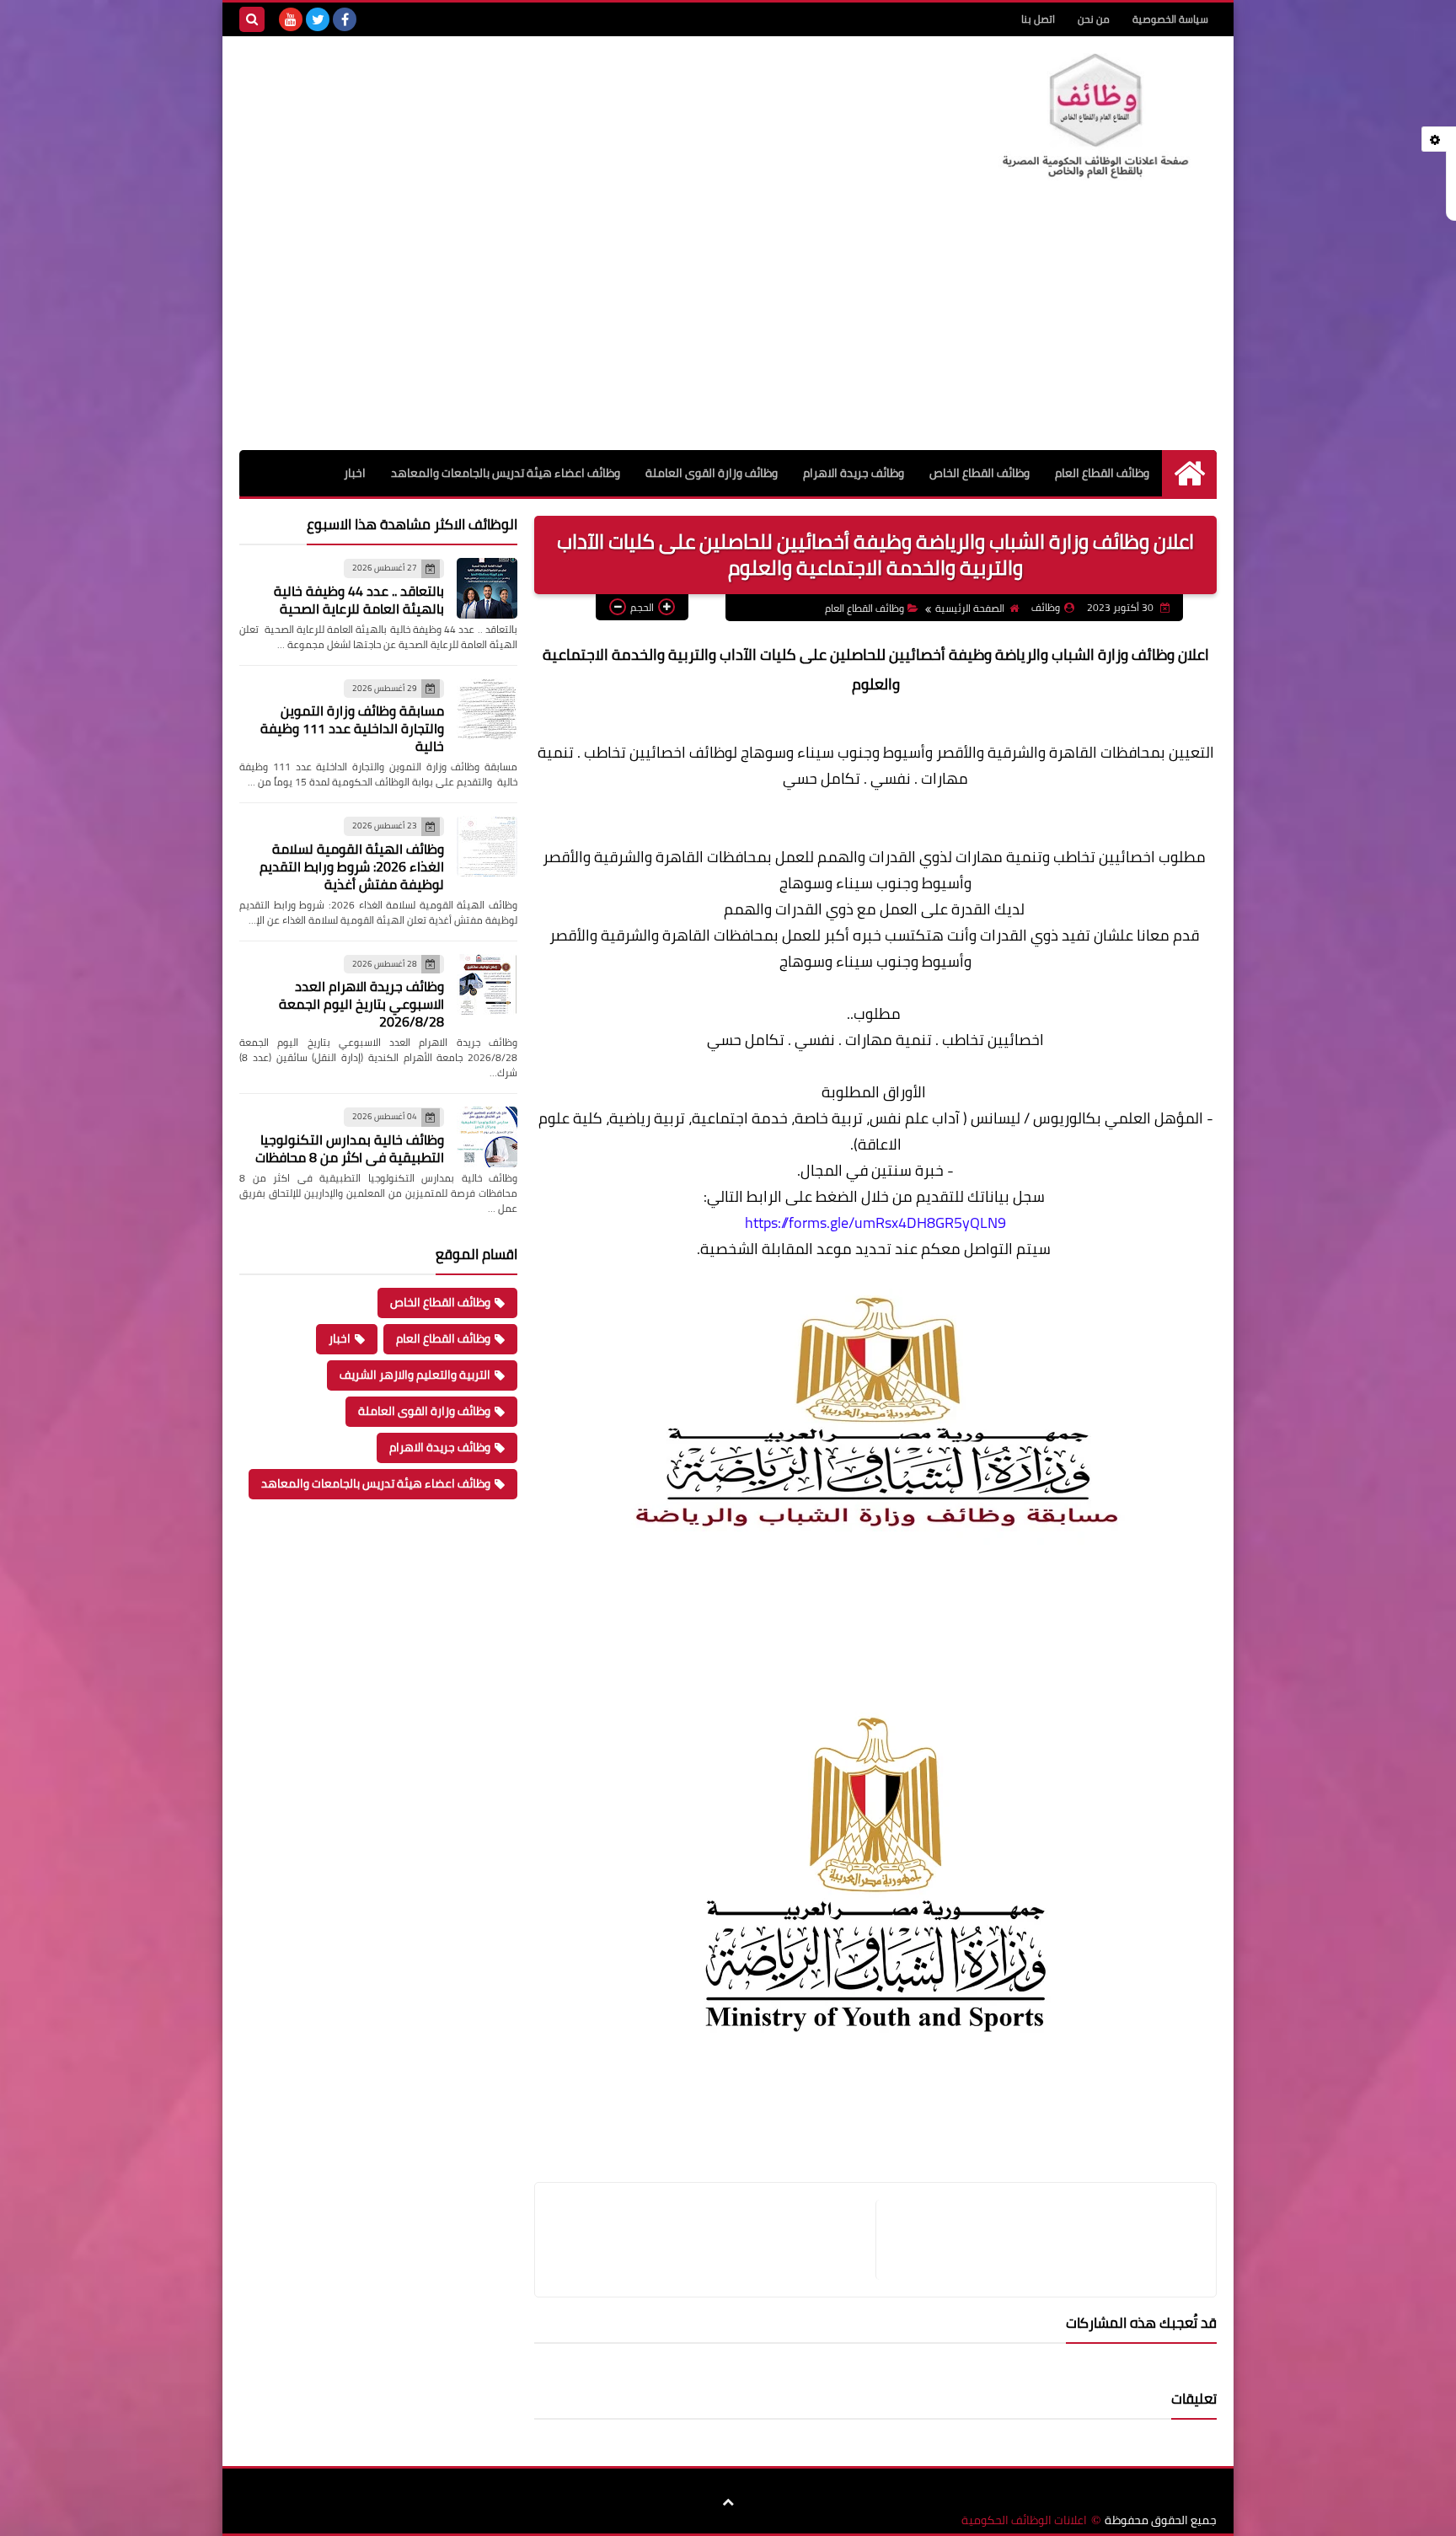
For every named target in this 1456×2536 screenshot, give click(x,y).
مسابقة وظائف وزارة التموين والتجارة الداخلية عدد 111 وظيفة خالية (352, 728)
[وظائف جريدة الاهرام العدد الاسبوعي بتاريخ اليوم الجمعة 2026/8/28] (487, 984)
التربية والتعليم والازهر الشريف (415, 1375)
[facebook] (345, 19)
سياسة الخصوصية (1170, 19)
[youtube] (291, 19)
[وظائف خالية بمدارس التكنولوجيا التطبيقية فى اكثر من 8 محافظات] (487, 1137)
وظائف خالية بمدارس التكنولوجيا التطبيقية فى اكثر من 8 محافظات (350, 1148)
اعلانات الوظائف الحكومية (1024, 2520)
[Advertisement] (728, 324)
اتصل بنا (1038, 19)
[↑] (728, 2502)
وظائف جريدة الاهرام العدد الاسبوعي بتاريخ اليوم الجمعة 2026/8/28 (361, 1004)
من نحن (1094, 19)
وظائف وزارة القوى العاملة (712, 473)
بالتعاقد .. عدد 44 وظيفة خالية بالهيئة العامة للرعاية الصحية (359, 600)
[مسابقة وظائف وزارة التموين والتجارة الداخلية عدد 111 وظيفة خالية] (487, 709)
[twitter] (318, 19)
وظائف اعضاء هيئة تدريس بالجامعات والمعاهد (506, 473)
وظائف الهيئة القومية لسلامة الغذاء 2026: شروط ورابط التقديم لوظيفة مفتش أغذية (352, 866)
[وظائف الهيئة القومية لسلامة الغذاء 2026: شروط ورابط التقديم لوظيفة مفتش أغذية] (487, 846)
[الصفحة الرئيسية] (1189, 473)
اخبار (355, 473)
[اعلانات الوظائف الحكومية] (1095, 117)
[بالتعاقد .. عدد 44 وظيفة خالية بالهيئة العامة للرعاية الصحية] (487, 588)
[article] (714, 2240)
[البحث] (252, 19)
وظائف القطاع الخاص (980, 473)
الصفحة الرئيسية (970, 608)
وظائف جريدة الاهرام (854, 473)
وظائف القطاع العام (1102, 473)
